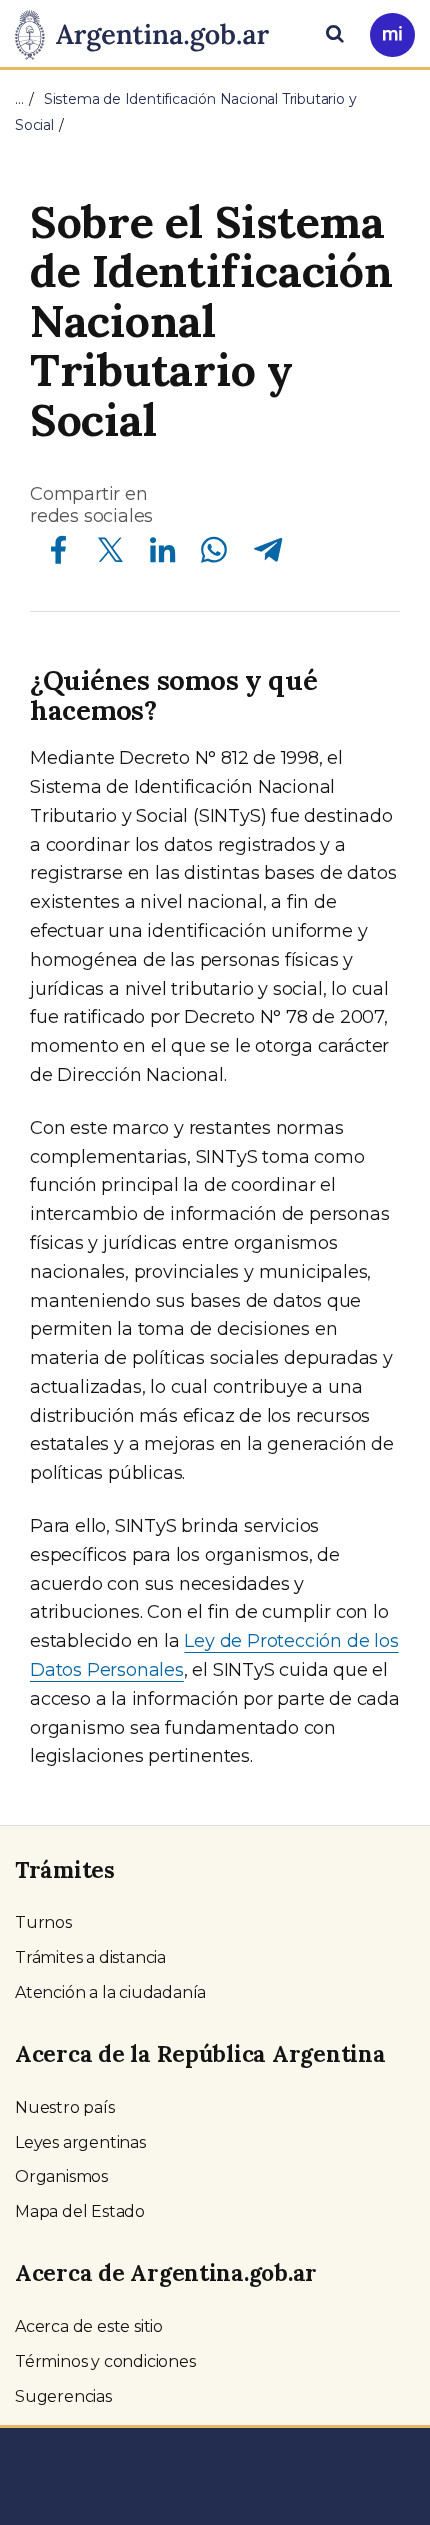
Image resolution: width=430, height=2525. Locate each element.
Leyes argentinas (80, 2142)
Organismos (61, 2176)
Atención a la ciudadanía (110, 1992)
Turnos (43, 1922)
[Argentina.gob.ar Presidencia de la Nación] (149, 32)
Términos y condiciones (105, 2361)
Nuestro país (65, 2107)
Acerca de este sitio (89, 2326)
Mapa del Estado (80, 2211)
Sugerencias (63, 2396)
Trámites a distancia (90, 1957)
